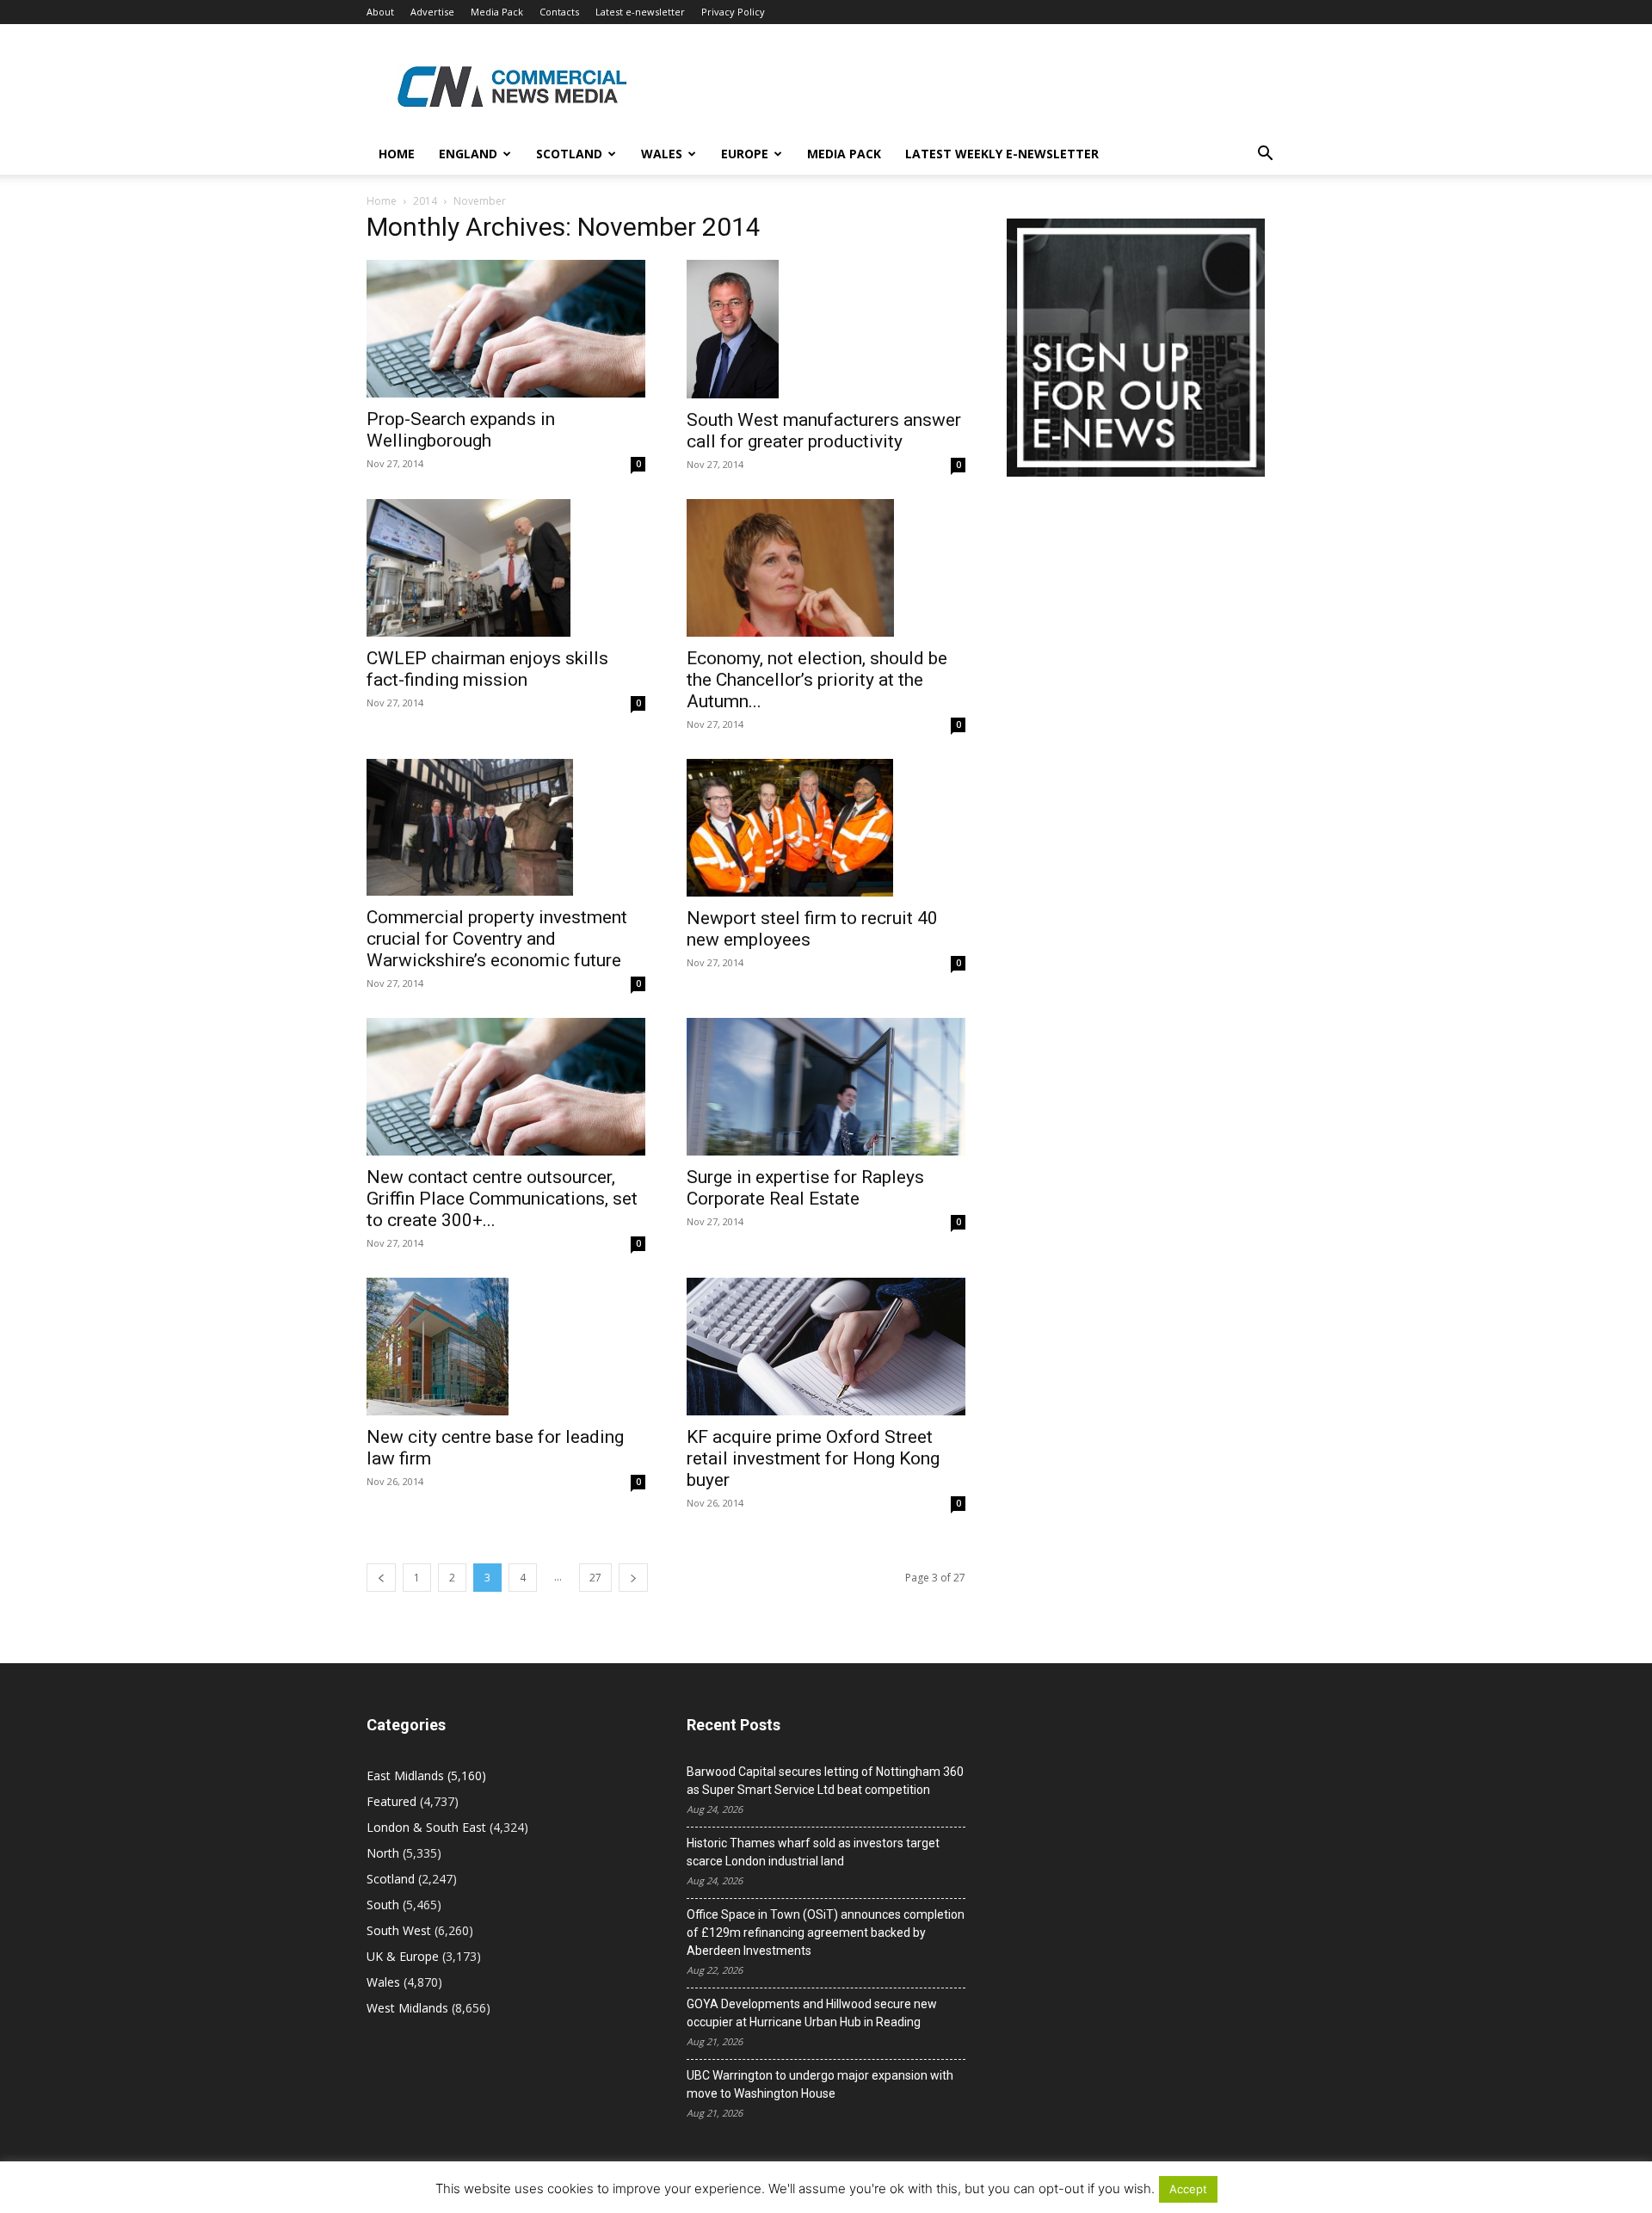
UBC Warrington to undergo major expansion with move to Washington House (820, 2084)
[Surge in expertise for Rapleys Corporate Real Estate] (826, 1087)
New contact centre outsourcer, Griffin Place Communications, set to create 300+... (502, 1199)
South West (399, 1930)
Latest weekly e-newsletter (1002, 154)
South (383, 1905)
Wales (662, 154)
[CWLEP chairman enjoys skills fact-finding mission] (506, 568)
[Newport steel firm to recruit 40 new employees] (826, 828)
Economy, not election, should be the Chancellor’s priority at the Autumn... (817, 680)
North (383, 1853)
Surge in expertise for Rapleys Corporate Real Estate (805, 1188)
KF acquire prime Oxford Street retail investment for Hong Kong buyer (813, 1458)
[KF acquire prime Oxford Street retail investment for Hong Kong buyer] (826, 1347)
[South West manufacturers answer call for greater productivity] (826, 329)
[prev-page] (381, 1578)
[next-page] (633, 1578)
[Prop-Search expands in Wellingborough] (506, 329)
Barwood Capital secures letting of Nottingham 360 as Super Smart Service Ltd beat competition (825, 1781)
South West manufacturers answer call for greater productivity (824, 431)
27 (595, 1578)
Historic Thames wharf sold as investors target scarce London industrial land (813, 1852)
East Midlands (405, 1775)
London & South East (426, 1827)
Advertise (432, 12)
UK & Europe (403, 1956)
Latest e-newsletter (640, 12)
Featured (391, 1801)
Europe (745, 154)
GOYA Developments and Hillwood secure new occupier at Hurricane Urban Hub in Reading (812, 2013)
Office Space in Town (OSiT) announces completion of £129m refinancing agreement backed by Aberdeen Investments (826, 1933)
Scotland (569, 154)
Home (397, 154)
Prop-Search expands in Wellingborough (461, 430)
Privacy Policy (733, 12)
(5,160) (426, 1775)
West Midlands (407, 2008)
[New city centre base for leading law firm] (506, 1347)
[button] (1265, 155)
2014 (425, 201)
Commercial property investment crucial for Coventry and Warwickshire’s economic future (497, 939)
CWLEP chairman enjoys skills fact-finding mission (487, 669)
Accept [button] (1188, 2189)
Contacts (559, 12)
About (380, 12)
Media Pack (497, 12)
